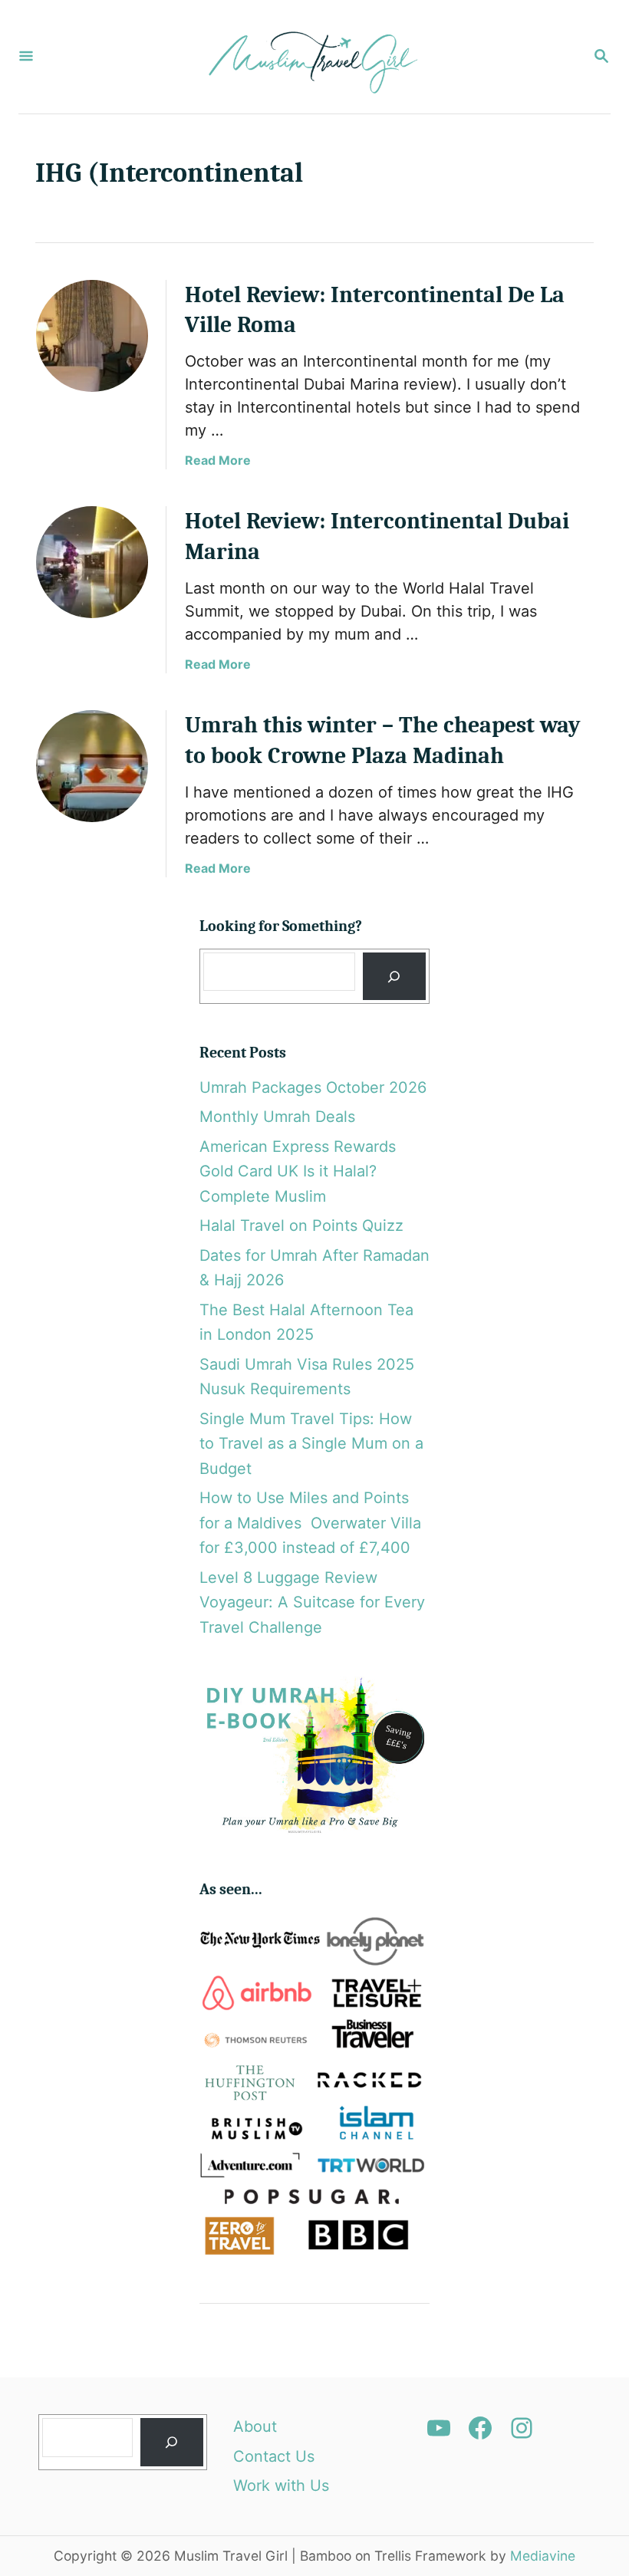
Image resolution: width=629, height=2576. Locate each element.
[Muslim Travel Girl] (313, 57)
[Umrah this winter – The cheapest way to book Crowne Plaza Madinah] (92, 766)
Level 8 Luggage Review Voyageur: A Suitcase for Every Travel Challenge (312, 1602)
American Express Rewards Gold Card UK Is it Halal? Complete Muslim (298, 1171)
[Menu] (26, 57)
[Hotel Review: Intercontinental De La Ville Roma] (92, 336)
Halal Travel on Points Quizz (301, 1225)
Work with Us (281, 2486)
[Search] (394, 977)
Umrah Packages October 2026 (313, 1087)
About (255, 2426)
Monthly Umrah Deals (277, 1117)
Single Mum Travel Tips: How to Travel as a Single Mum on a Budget (311, 1444)
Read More (218, 460)
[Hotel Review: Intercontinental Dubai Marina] (92, 562)
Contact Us (274, 2456)
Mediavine (543, 2556)
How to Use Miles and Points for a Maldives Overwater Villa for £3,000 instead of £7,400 (310, 1523)
